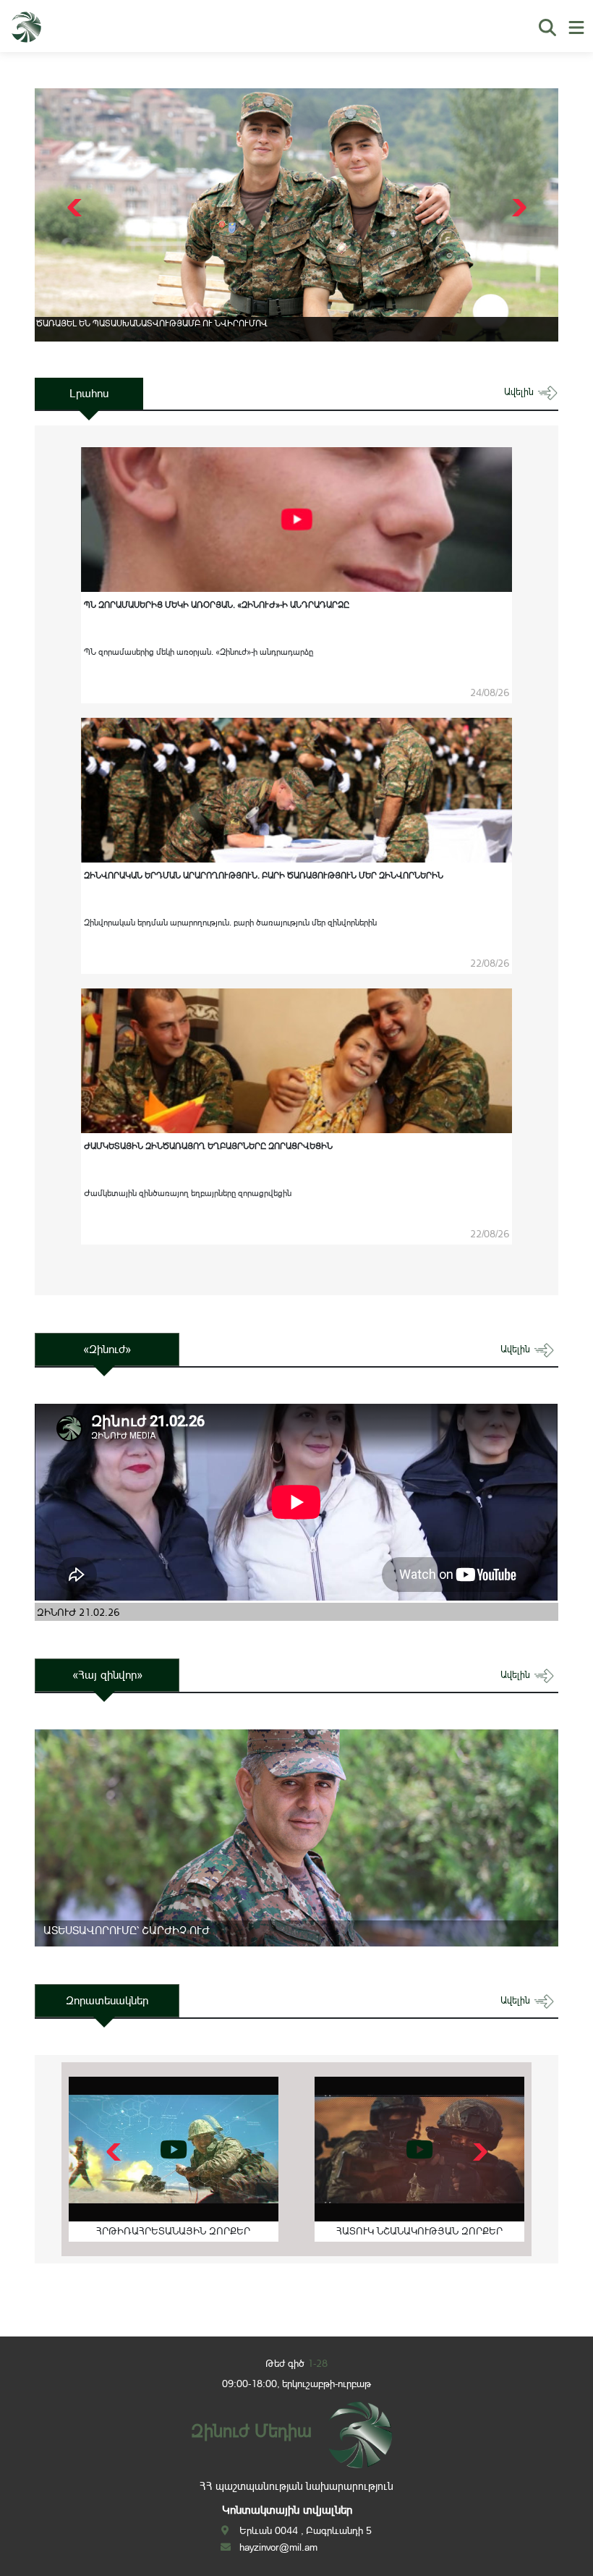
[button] (517, 208)
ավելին (520, 392)
